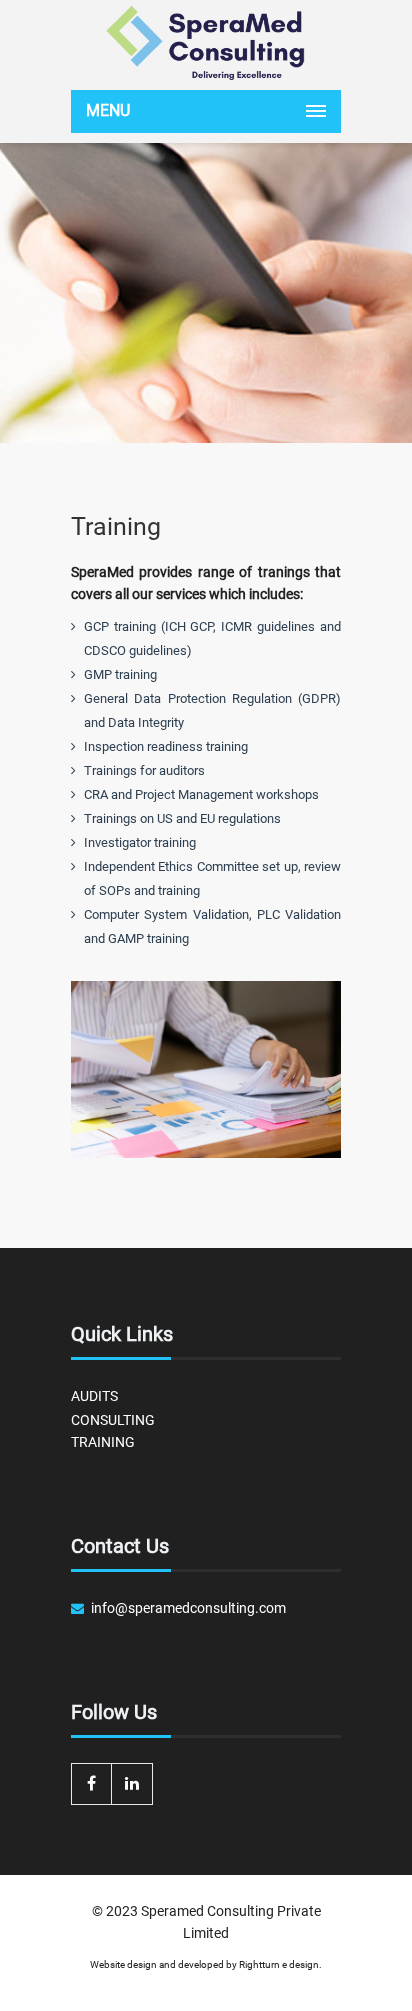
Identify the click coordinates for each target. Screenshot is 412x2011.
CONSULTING (113, 1420)
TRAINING (103, 1442)
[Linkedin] (132, 1784)
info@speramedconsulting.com (188, 1608)
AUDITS (94, 1396)
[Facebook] (91, 1784)
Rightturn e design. (280, 1964)
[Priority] (206, 42)
